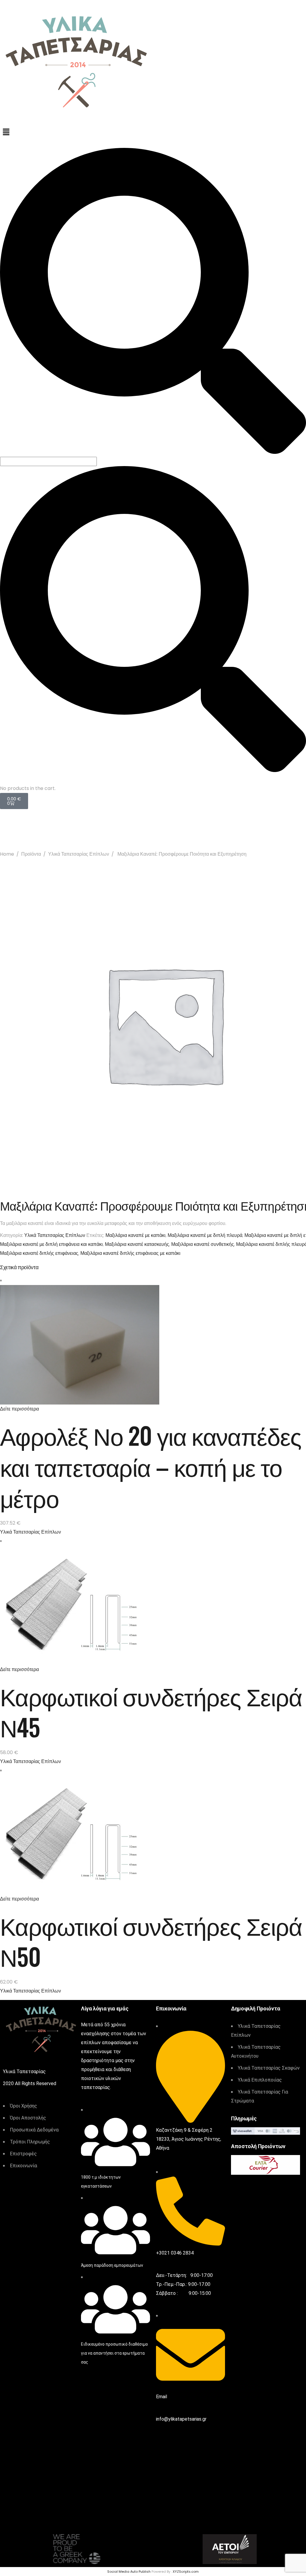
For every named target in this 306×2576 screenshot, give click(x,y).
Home (7, 854)
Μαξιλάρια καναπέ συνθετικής (203, 1244)
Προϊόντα (31, 854)
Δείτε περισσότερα (19, 1409)
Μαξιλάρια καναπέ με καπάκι (136, 1235)
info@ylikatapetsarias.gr (181, 2419)
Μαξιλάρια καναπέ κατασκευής (137, 1244)
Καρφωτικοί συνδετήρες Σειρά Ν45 (151, 1711)
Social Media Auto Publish (129, 2572)
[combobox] (48, 461)
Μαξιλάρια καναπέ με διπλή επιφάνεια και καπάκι (51, 1244)
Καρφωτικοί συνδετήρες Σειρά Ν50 (151, 1941)
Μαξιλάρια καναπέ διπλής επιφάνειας (39, 1253)
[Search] (153, 452)
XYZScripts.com (186, 2572)
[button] (153, 132)
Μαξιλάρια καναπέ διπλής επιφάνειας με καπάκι (130, 1253)
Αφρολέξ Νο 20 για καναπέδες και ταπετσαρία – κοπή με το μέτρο (151, 1466)
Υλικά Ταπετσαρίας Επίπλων (79, 854)
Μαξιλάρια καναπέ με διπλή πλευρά (205, 1235)
